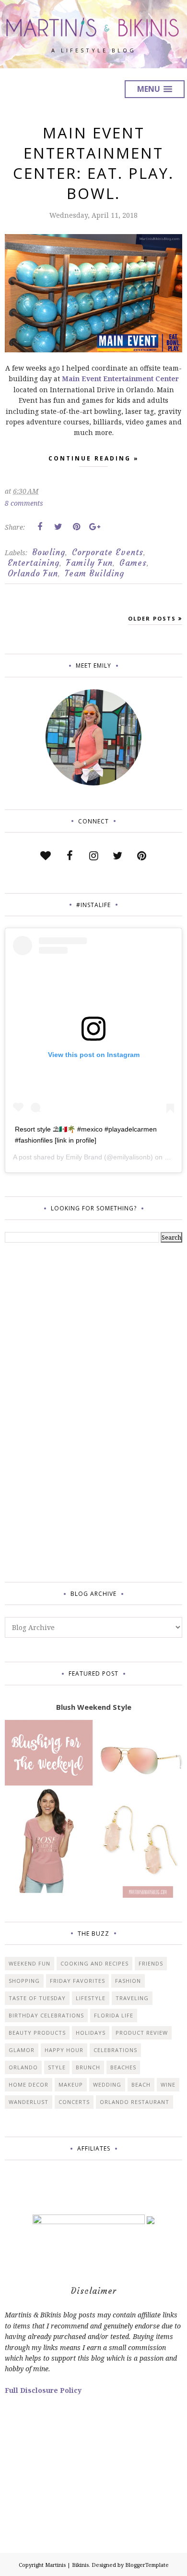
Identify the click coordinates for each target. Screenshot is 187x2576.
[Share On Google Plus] (94, 527)
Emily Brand (84, 1157)
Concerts (74, 2102)
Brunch (88, 2067)
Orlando (23, 2067)
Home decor (29, 2084)
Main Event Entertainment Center (120, 379)
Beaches (123, 2067)
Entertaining (34, 563)
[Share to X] (58, 527)
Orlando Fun (33, 573)
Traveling (132, 1998)
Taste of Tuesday (37, 1998)
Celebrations (115, 2050)
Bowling (49, 552)
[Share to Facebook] (40, 527)
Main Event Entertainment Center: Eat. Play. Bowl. (93, 163)
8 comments (24, 503)
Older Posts (152, 618)
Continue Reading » (94, 458)
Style (57, 2067)
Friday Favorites (77, 1981)
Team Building (94, 573)
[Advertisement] (43, 1411)
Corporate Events (108, 552)
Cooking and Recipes (94, 1963)
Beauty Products (37, 2033)
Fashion (128, 1981)
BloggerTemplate (147, 2565)
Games (133, 563)
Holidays (91, 2033)
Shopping (24, 1981)
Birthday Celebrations (46, 2015)
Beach (141, 2084)
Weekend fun (29, 1963)
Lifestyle (91, 1998)
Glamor (22, 2050)
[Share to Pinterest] (76, 527)
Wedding (107, 2084)
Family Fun (89, 563)
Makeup (71, 2084)
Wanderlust (29, 2102)
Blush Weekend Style (94, 1707)
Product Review (142, 2033)
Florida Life (114, 2015)
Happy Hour (64, 2050)
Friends (151, 1963)
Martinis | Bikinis (67, 2565)
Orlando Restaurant (134, 2102)
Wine (168, 2084)
